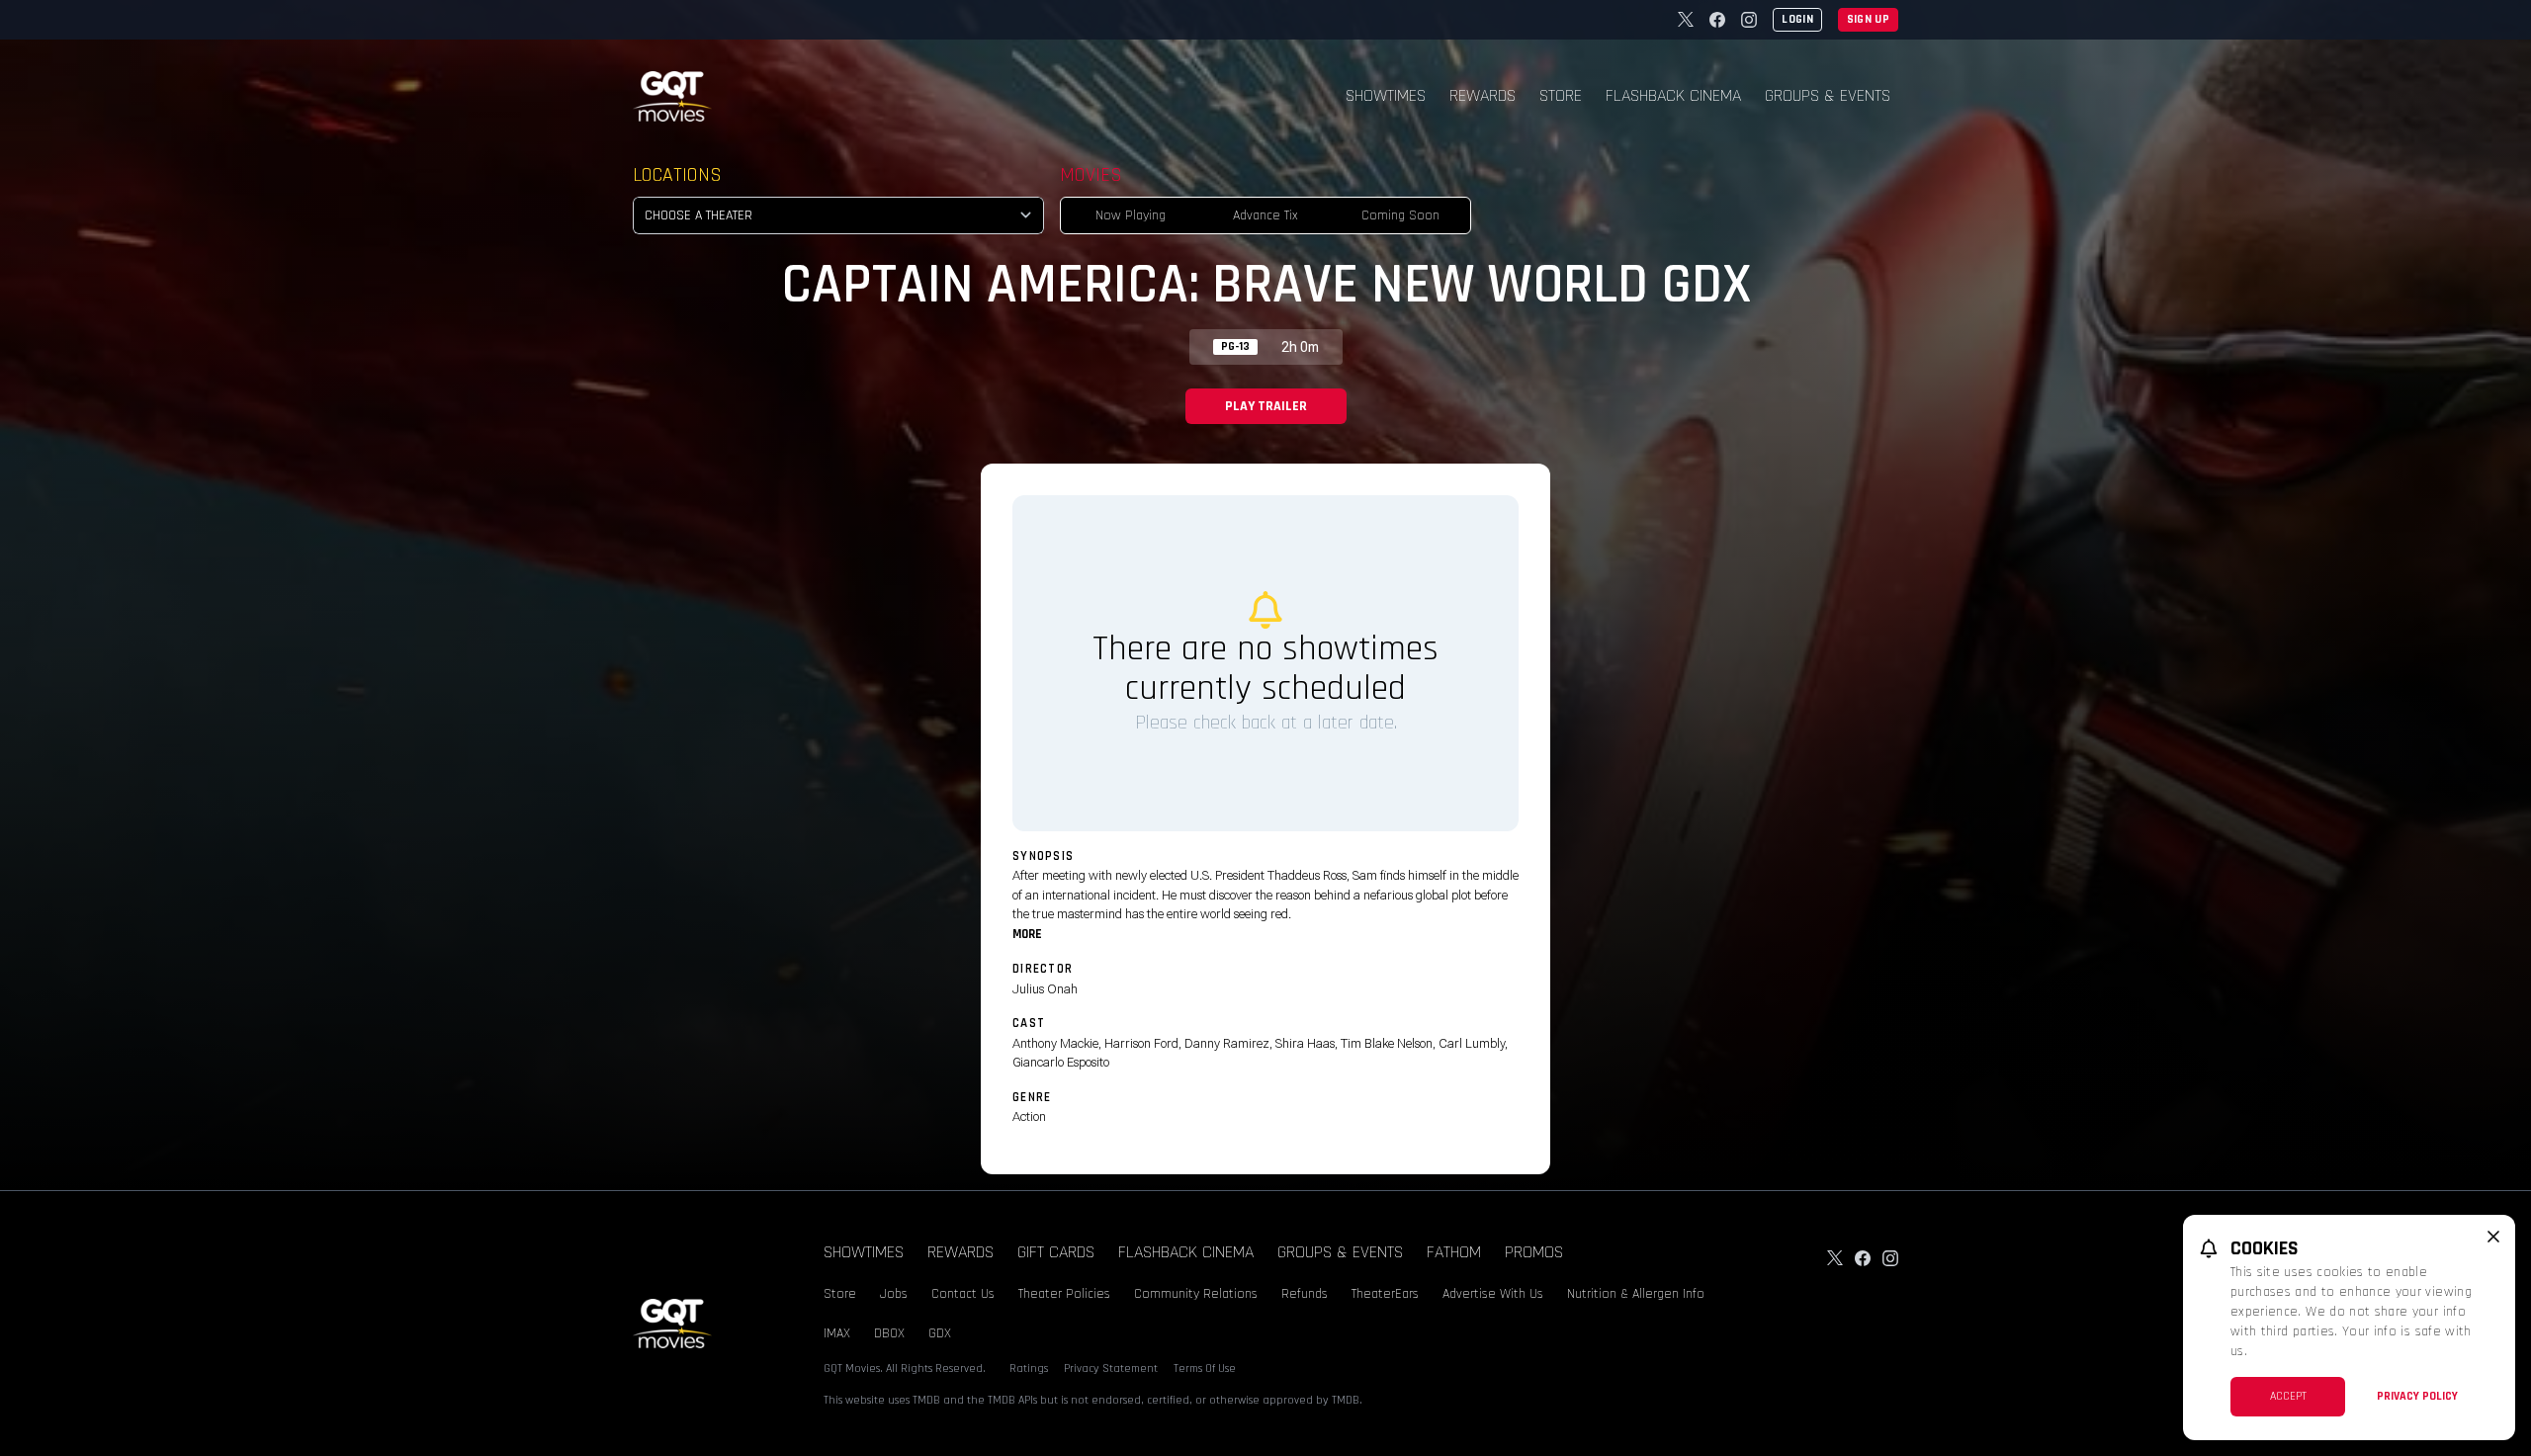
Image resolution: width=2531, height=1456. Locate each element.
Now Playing (1131, 215)
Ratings (1029, 1369)
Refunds (1305, 1294)
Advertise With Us (1493, 1294)
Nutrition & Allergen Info (1636, 1294)
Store (1561, 95)
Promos (1534, 1252)
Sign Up (1868, 19)
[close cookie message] (2493, 1237)
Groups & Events (1828, 95)
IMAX (837, 1333)
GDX (940, 1333)
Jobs (894, 1294)
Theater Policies (1064, 1294)
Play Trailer (1266, 406)
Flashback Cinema (1673, 95)
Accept (2288, 1396)
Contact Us (963, 1294)
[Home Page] (672, 96)
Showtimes (1386, 95)
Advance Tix (1265, 215)
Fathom (1454, 1252)
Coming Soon (1400, 215)
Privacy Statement (1111, 1369)
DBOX (889, 1333)
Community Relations (1196, 1294)
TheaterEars (1385, 1294)
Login (1797, 19)
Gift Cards (1056, 1252)
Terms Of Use (1205, 1369)
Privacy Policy (2417, 1396)
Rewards (1483, 95)
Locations (677, 175)
